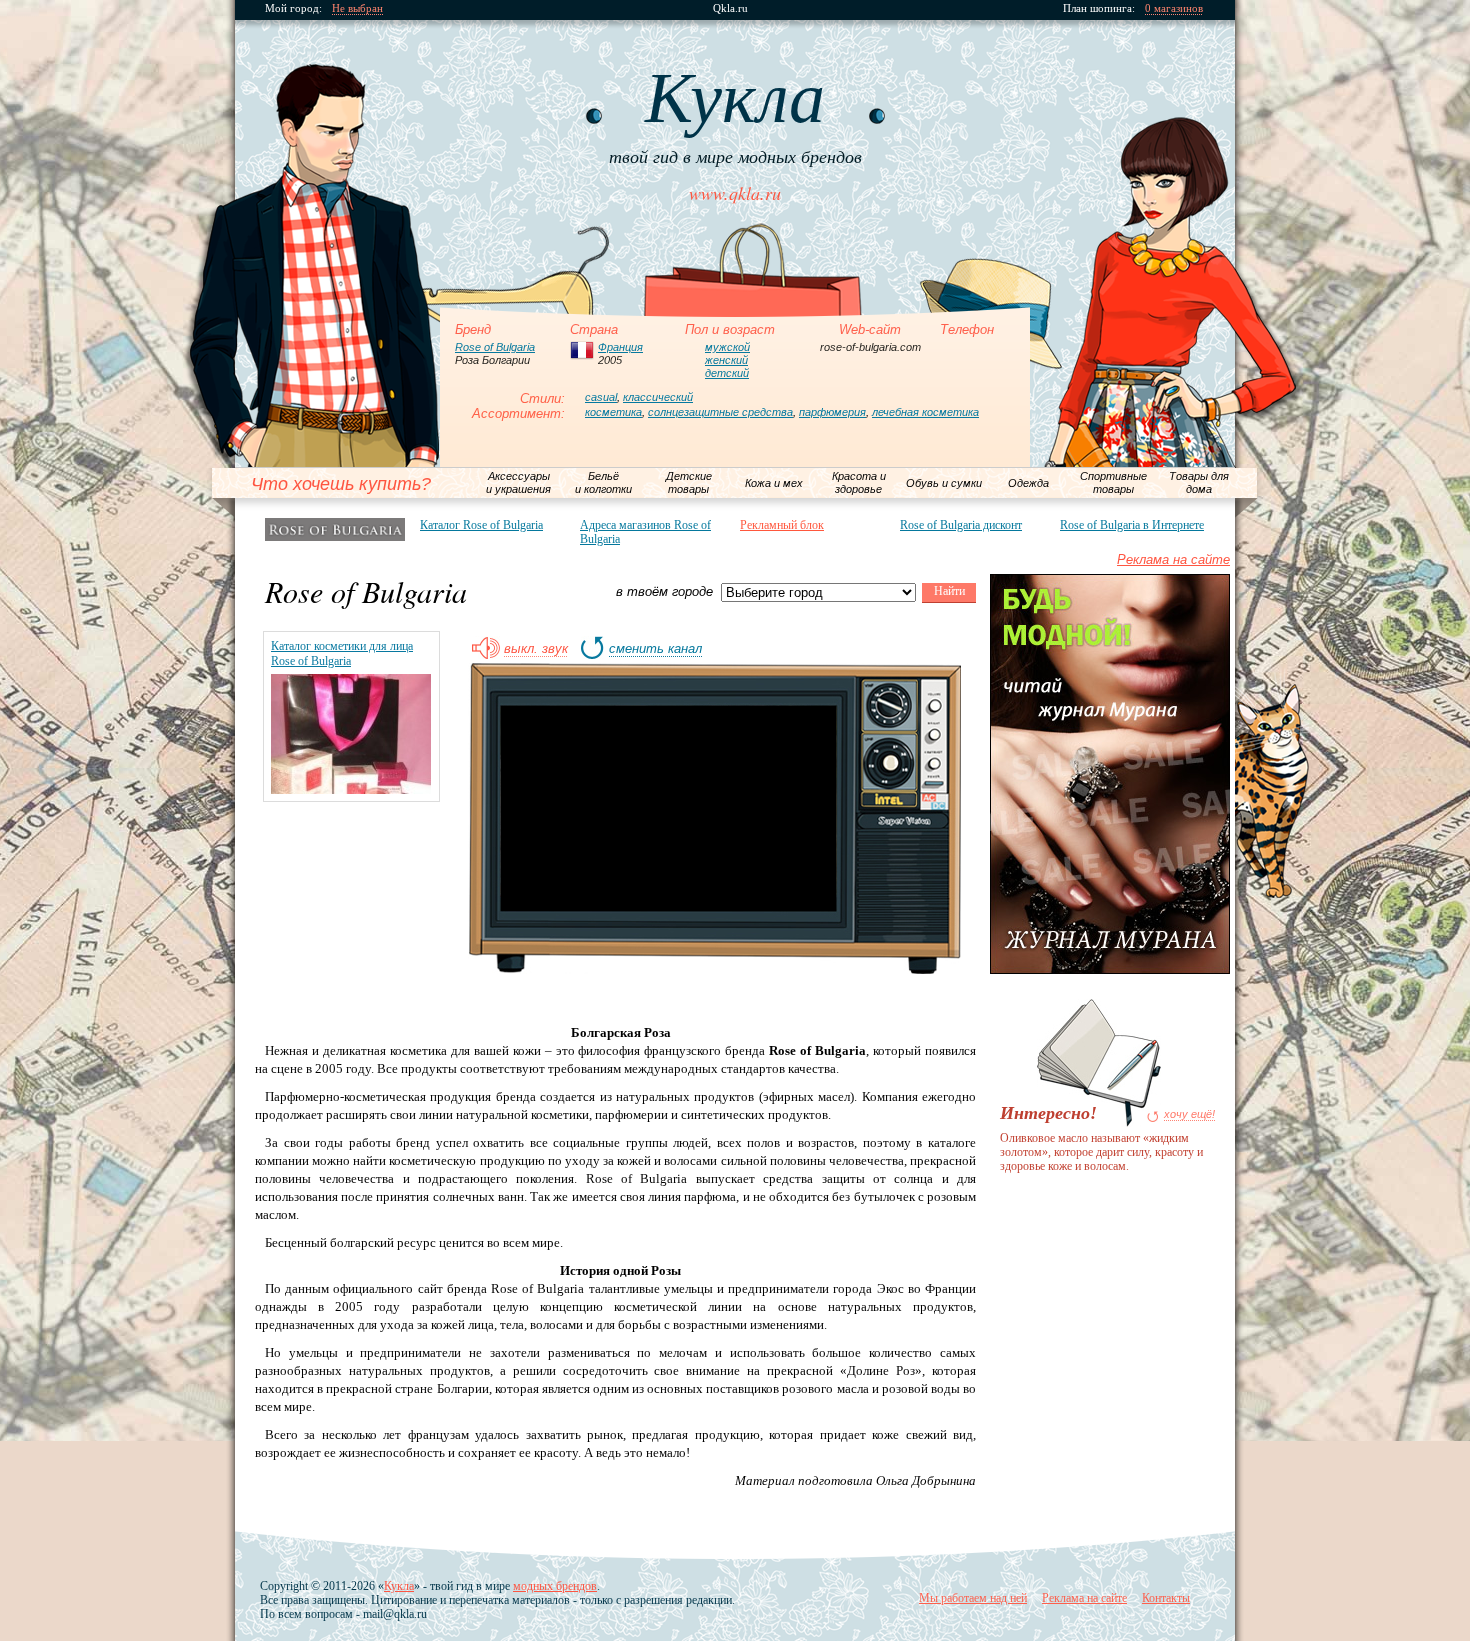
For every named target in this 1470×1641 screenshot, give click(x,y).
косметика (613, 412)
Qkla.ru (730, 8)
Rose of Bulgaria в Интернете (1132, 525)
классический (658, 397)
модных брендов (555, 1586)
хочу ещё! (1189, 1114)
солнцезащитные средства (720, 412)
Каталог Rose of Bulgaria (481, 525)
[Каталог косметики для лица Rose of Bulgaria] (351, 789)
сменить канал (655, 649)
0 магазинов (1174, 8)
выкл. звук (536, 649)
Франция (620, 347)
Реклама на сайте (1173, 559)
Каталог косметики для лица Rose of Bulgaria (342, 653)
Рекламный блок (782, 525)
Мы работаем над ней (973, 1598)
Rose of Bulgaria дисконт (961, 525)
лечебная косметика (925, 412)
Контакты (1166, 1598)
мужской (727, 347)
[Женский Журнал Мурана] (1110, 969)
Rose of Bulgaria (495, 347)
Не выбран (357, 8)
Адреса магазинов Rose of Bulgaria (645, 532)
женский (726, 360)
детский (727, 373)
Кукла (399, 1586)
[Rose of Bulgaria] (335, 529)
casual (601, 397)
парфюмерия (832, 412)
